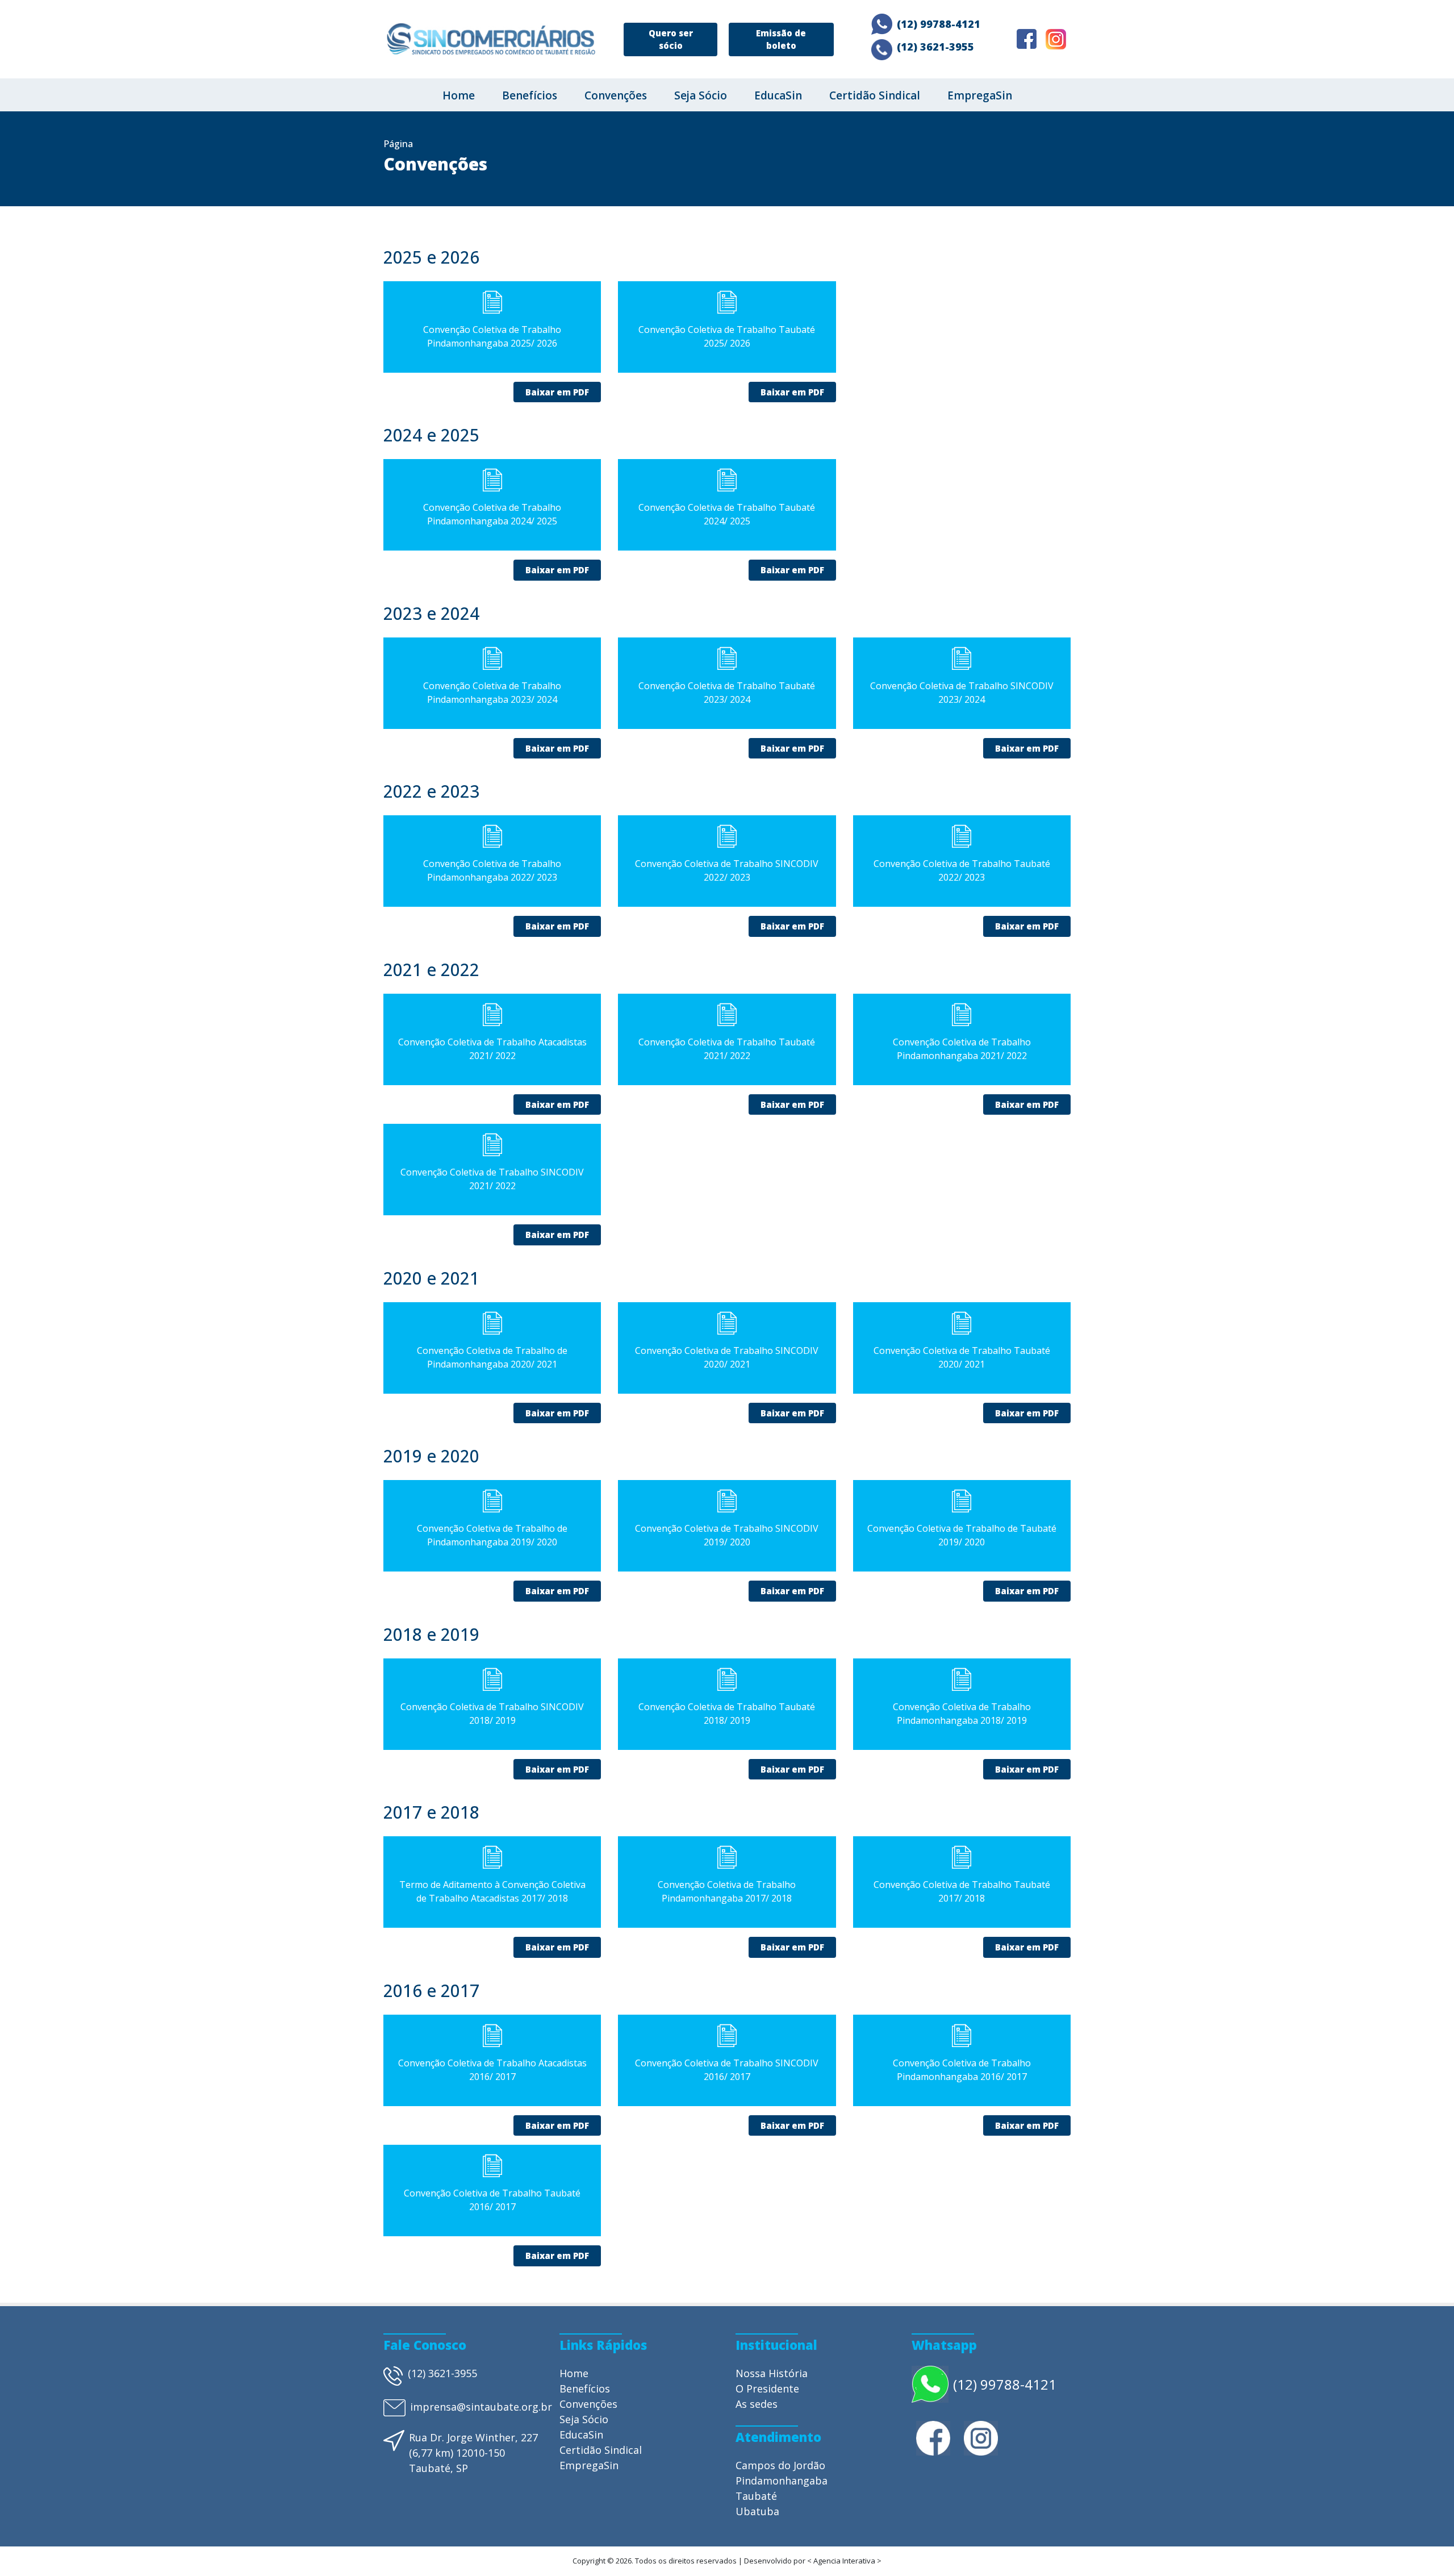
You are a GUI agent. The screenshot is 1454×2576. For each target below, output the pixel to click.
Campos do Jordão (780, 2465)
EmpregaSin (980, 95)
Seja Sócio (701, 95)
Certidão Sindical (875, 95)
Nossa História (772, 2373)
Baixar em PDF (557, 392)
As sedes (757, 2404)
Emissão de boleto (781, 39)
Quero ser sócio (671, 39)
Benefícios (530, 95)
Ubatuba (757, 2511)
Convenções (616, 95)
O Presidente (767, 2389)
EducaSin (778, 95)
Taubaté (756, 2496)
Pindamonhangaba (782, 2481)
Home (459, 95)
